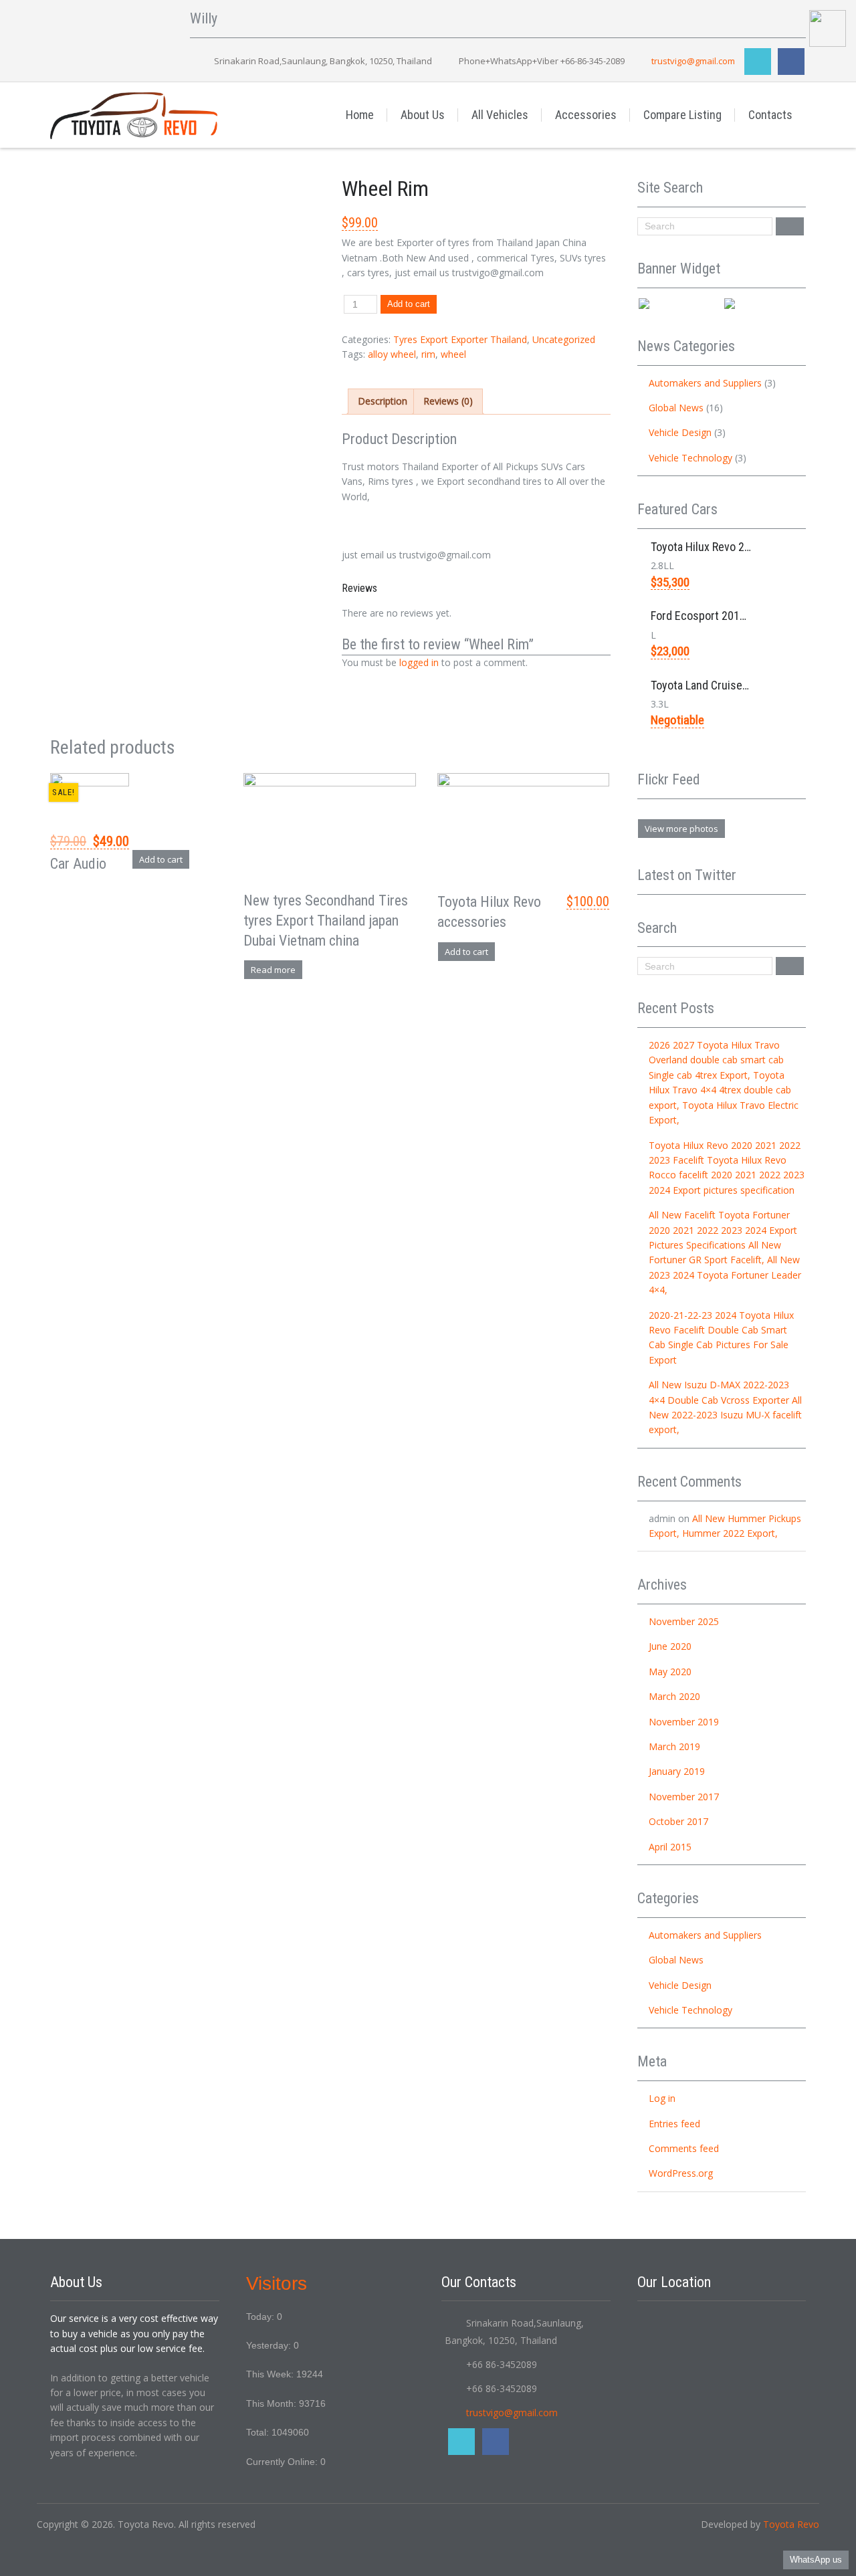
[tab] (383, 401)
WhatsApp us (816, 2560)
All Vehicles (500, 115)
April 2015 (670, 1847)
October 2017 (678, 1821)
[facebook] (791, 62)
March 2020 (674, 1696)
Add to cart (409, 304)
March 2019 (674, 1746)
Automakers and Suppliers (705, 383)
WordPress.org (681, 2173)
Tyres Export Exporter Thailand (460, 339)
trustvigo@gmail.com (693, 61)
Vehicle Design (680, 432)
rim (428, 354)
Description (383, 401)
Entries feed (674, 2124)
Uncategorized (564, 339)
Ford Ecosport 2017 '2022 (713, 616)
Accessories (586, 115)
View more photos (681, 829)
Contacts (770, 115)
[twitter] (758, 62)
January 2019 (677, 1771)
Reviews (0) (448, 401)
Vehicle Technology (690, 458)
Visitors (277, 2283)
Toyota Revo (791, 2524)
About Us (423, 115)
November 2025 (684, 1621)
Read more (273, 970)
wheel (453, 354)
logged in (419, 662)
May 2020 (670, 1672)
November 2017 (684, 1797)
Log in (662, 2098)
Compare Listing (682, 115)
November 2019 (684, 1722)
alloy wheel (392, 354)
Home (360, 115)
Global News (676, 408)
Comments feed (684, 2148)
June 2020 (670, 1646)
